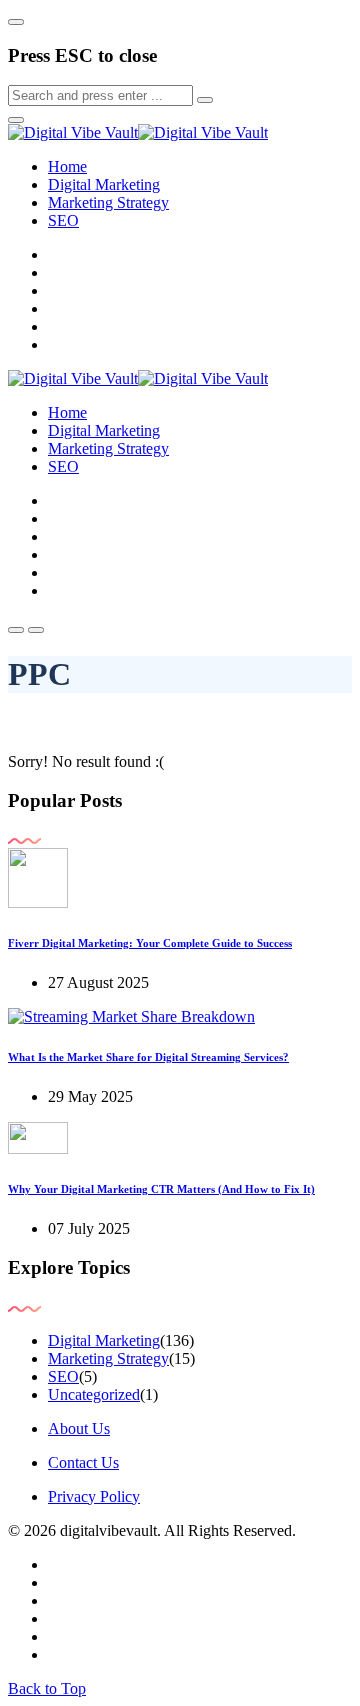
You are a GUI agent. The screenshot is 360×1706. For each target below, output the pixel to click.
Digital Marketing (104, 184)
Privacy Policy (94, 1496)
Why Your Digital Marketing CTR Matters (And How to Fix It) (161, 1189)
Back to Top (47, 1688)
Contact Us (83, 1462)
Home (67, 166)
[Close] (16, 22)
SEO (63, 220)
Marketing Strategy (108, 202)
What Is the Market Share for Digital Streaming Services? (148, 1057)
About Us (79, 1428)
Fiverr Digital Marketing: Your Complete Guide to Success (150, 943)
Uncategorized (94, 1394)
